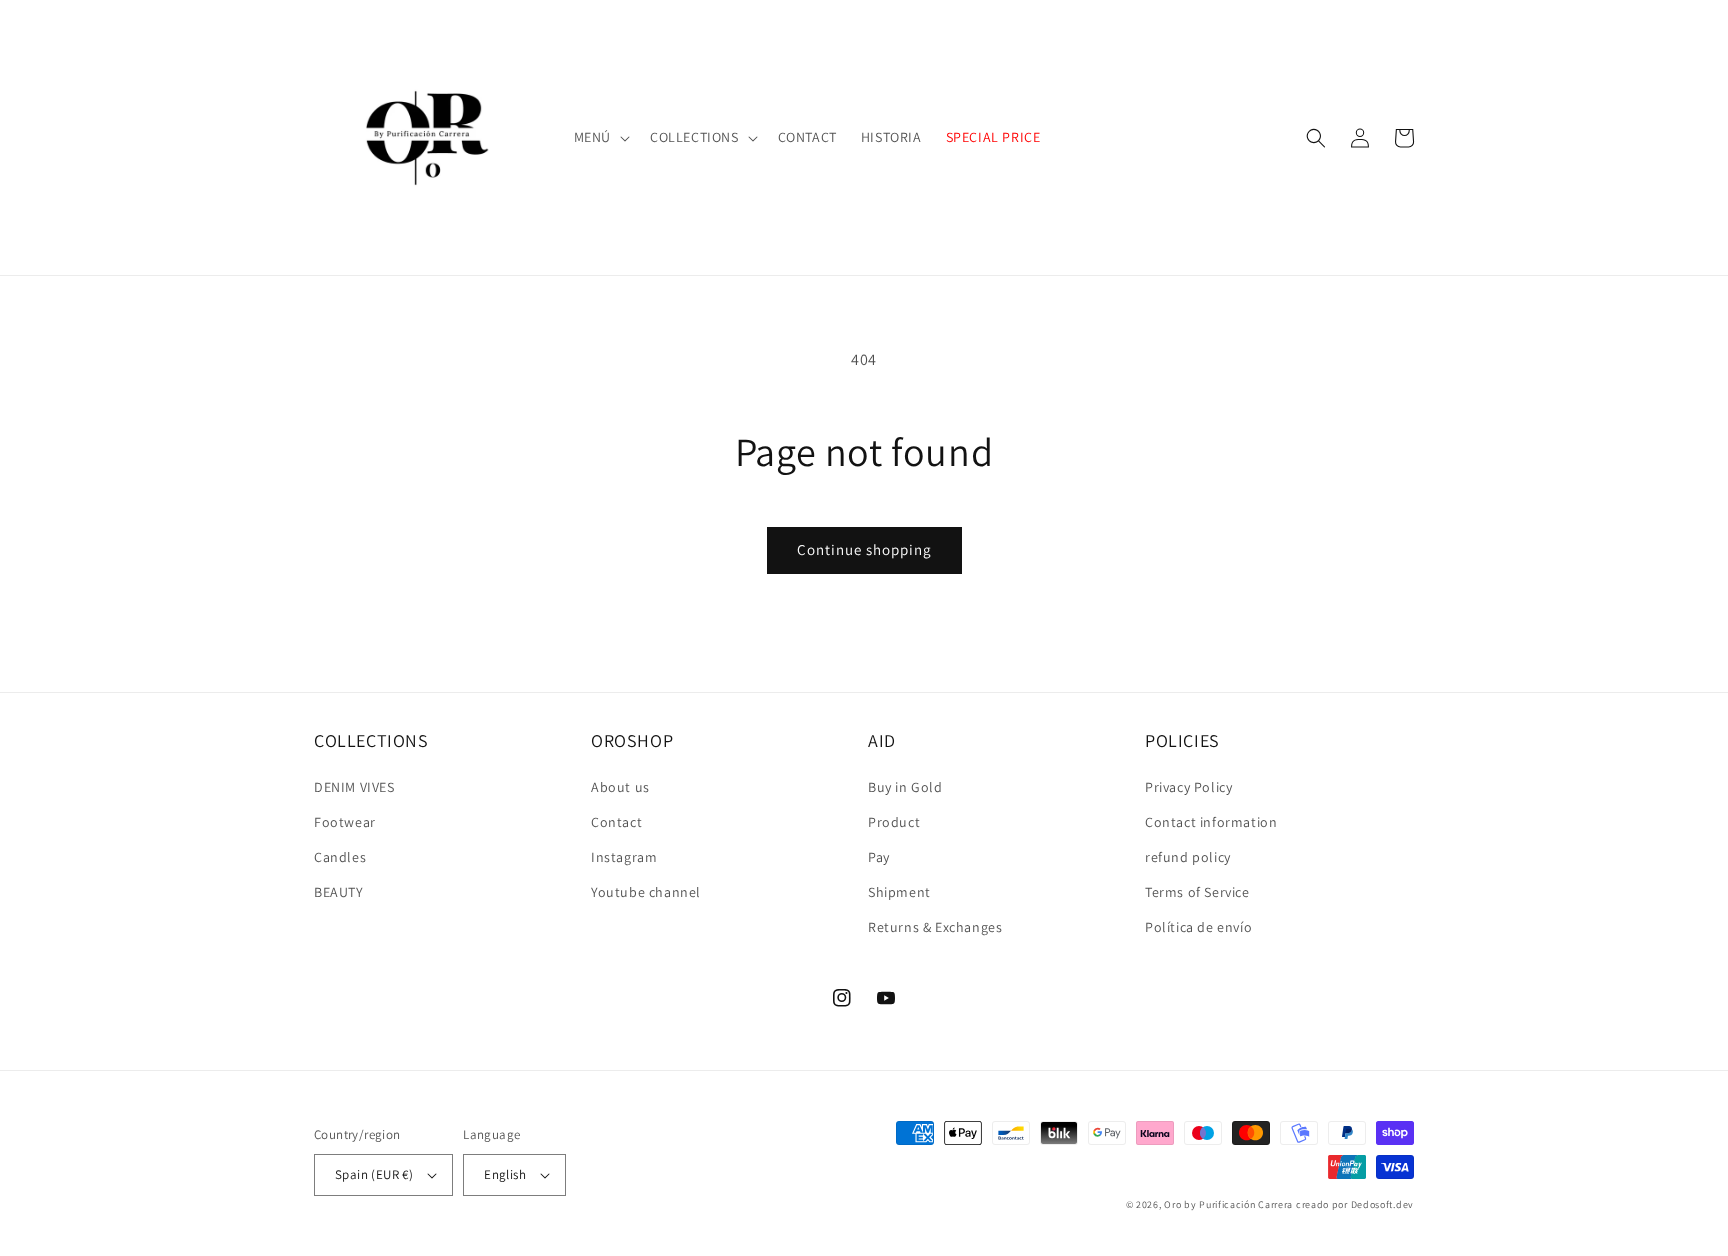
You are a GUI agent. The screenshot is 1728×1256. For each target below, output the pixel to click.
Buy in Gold (905, 787)
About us (620, 787)
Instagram (624, 857)
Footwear (345, 822)
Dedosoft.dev (1382, 1204)
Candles (340, 857)
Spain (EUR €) (374, 1174)
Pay (879, 857)
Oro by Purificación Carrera (1228, 1204)
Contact (616, 822)
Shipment (899, 892)
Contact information (1211, 822)
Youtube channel (646, 892)
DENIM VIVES (354, 787)
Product (894, 822)
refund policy (1188, 857)
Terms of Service (1197, 892)
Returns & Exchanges (935, 927)
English (505, 1174)
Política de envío (1198, 927)
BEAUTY (339, 892)
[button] (600, 137)
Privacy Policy (1188, 787)
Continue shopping (864, 549)
